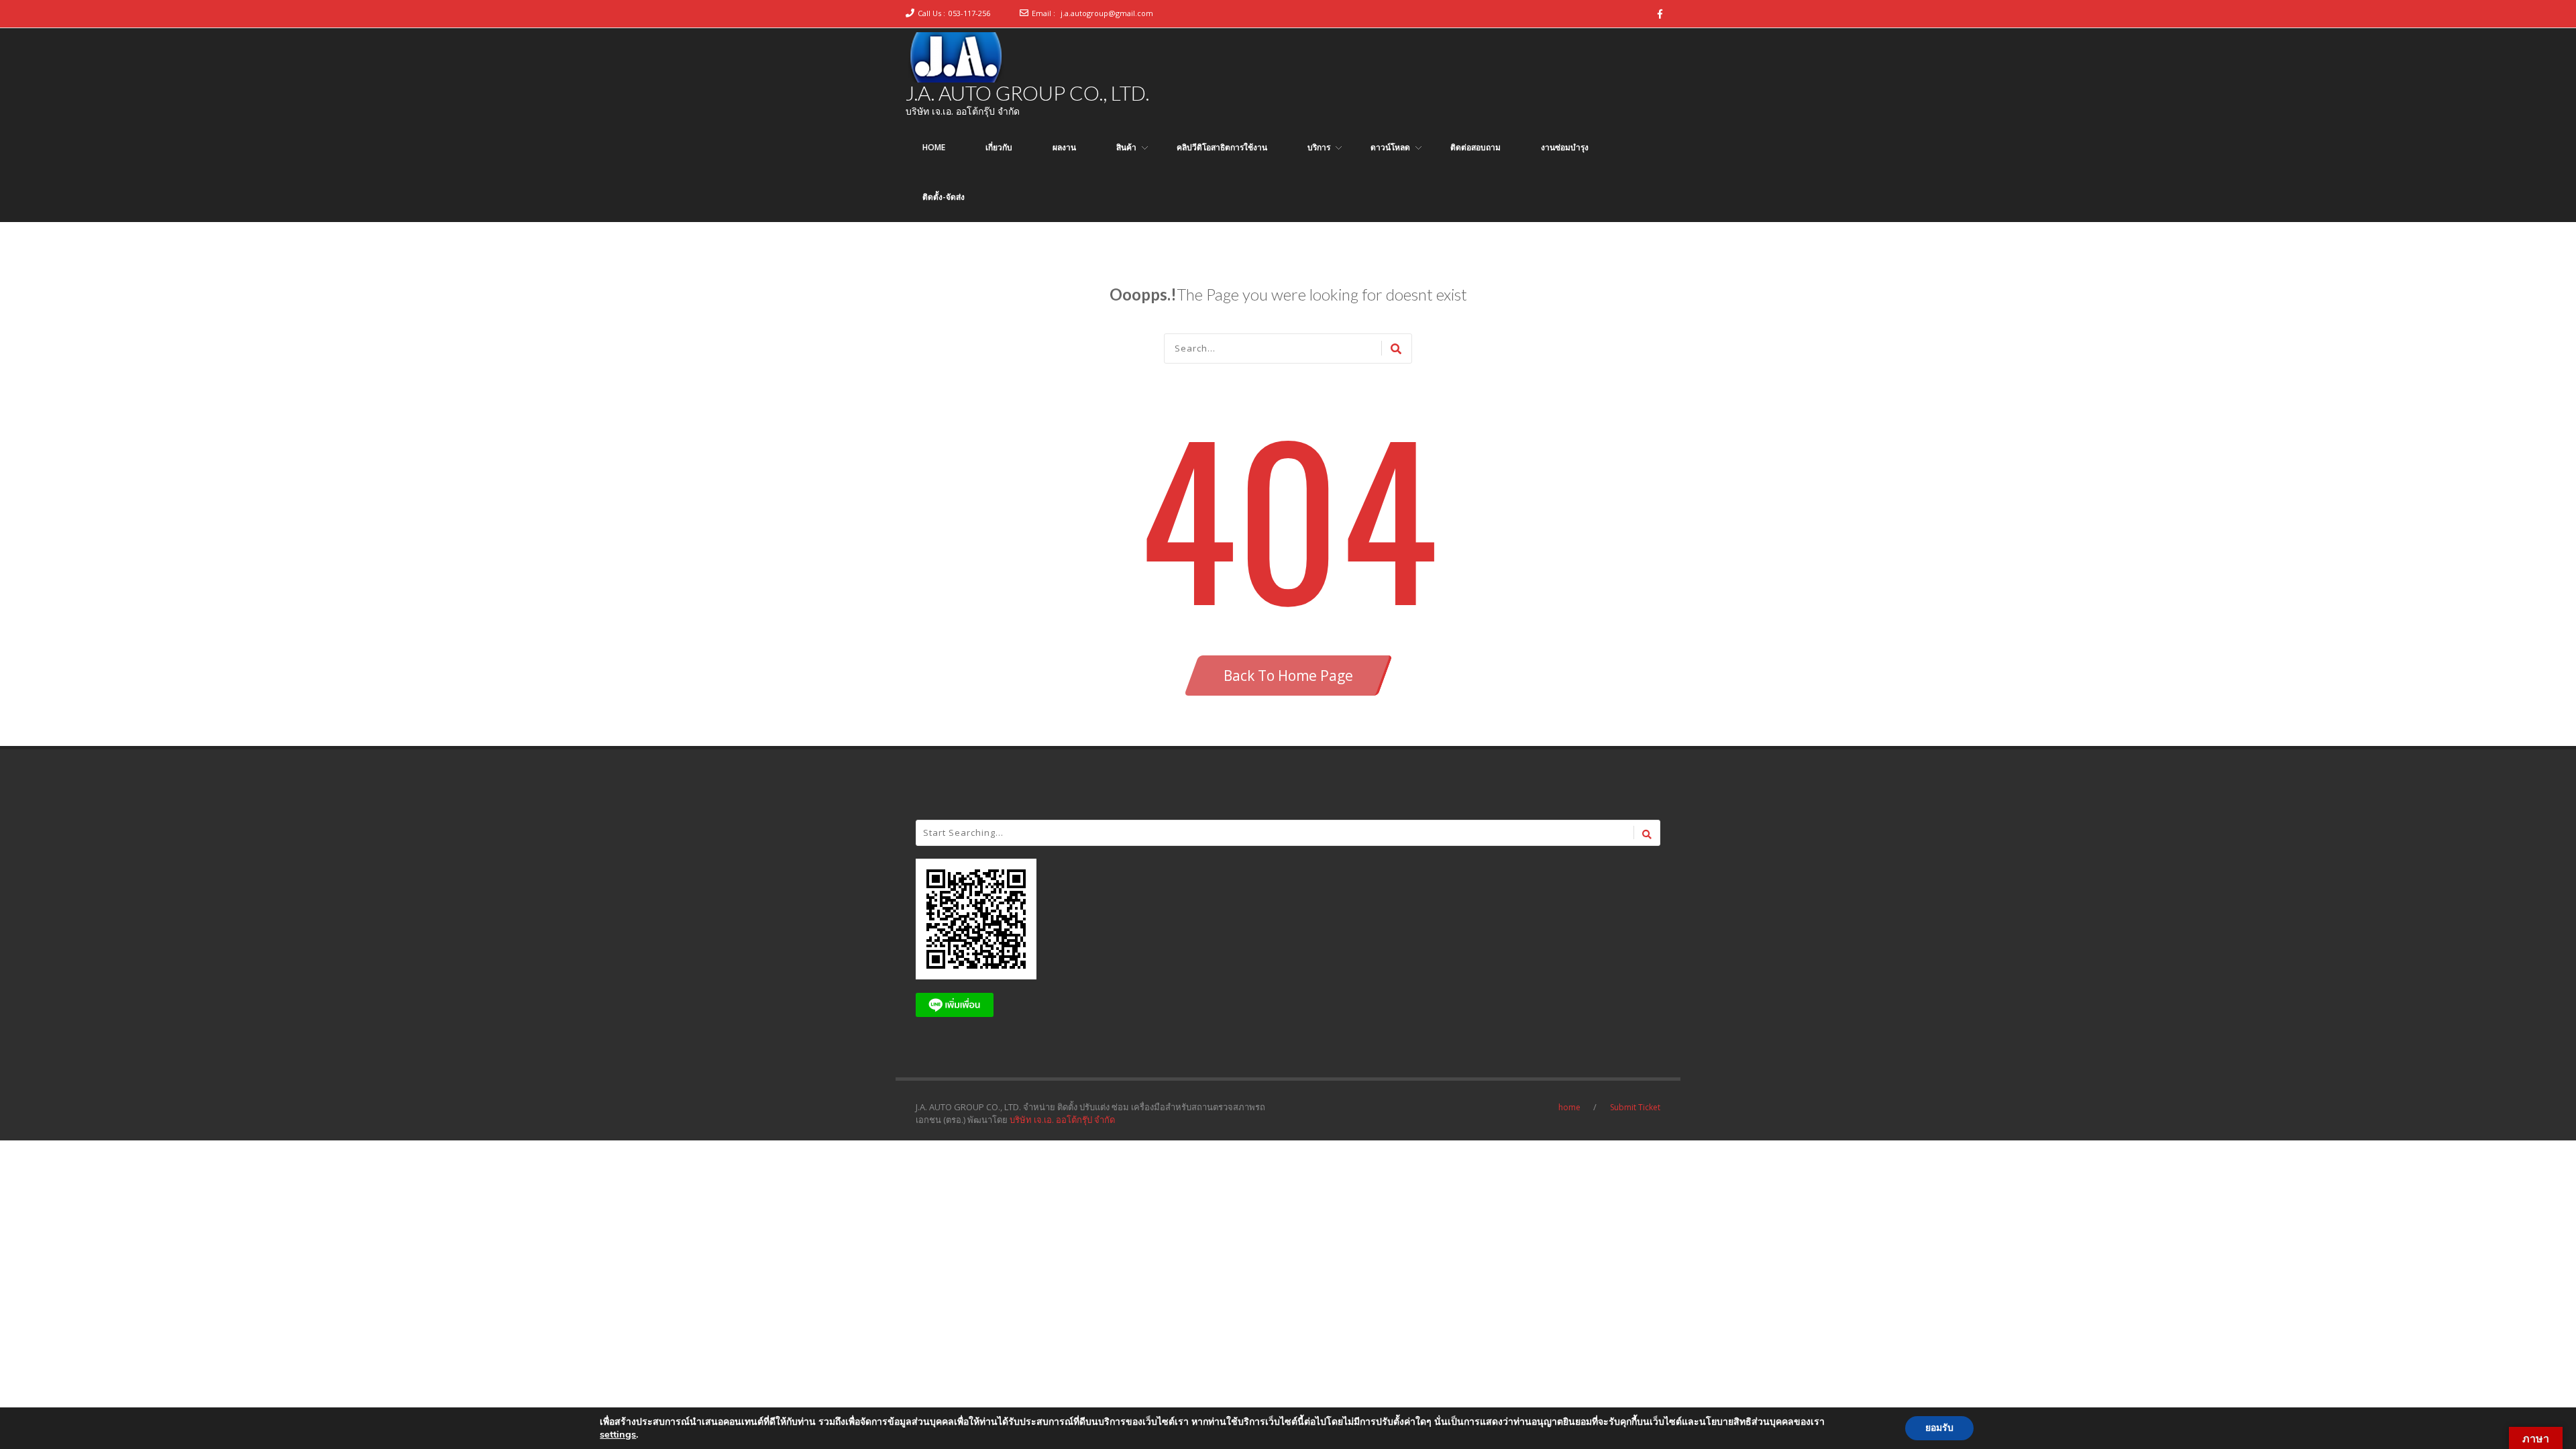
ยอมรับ (1939, 1428)
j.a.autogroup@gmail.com (1107, 13)
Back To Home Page (1288, 676)
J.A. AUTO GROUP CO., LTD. (1027, 93)
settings (618, 1434)
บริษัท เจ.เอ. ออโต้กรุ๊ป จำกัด (1062, 1120)
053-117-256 (969, 13)
